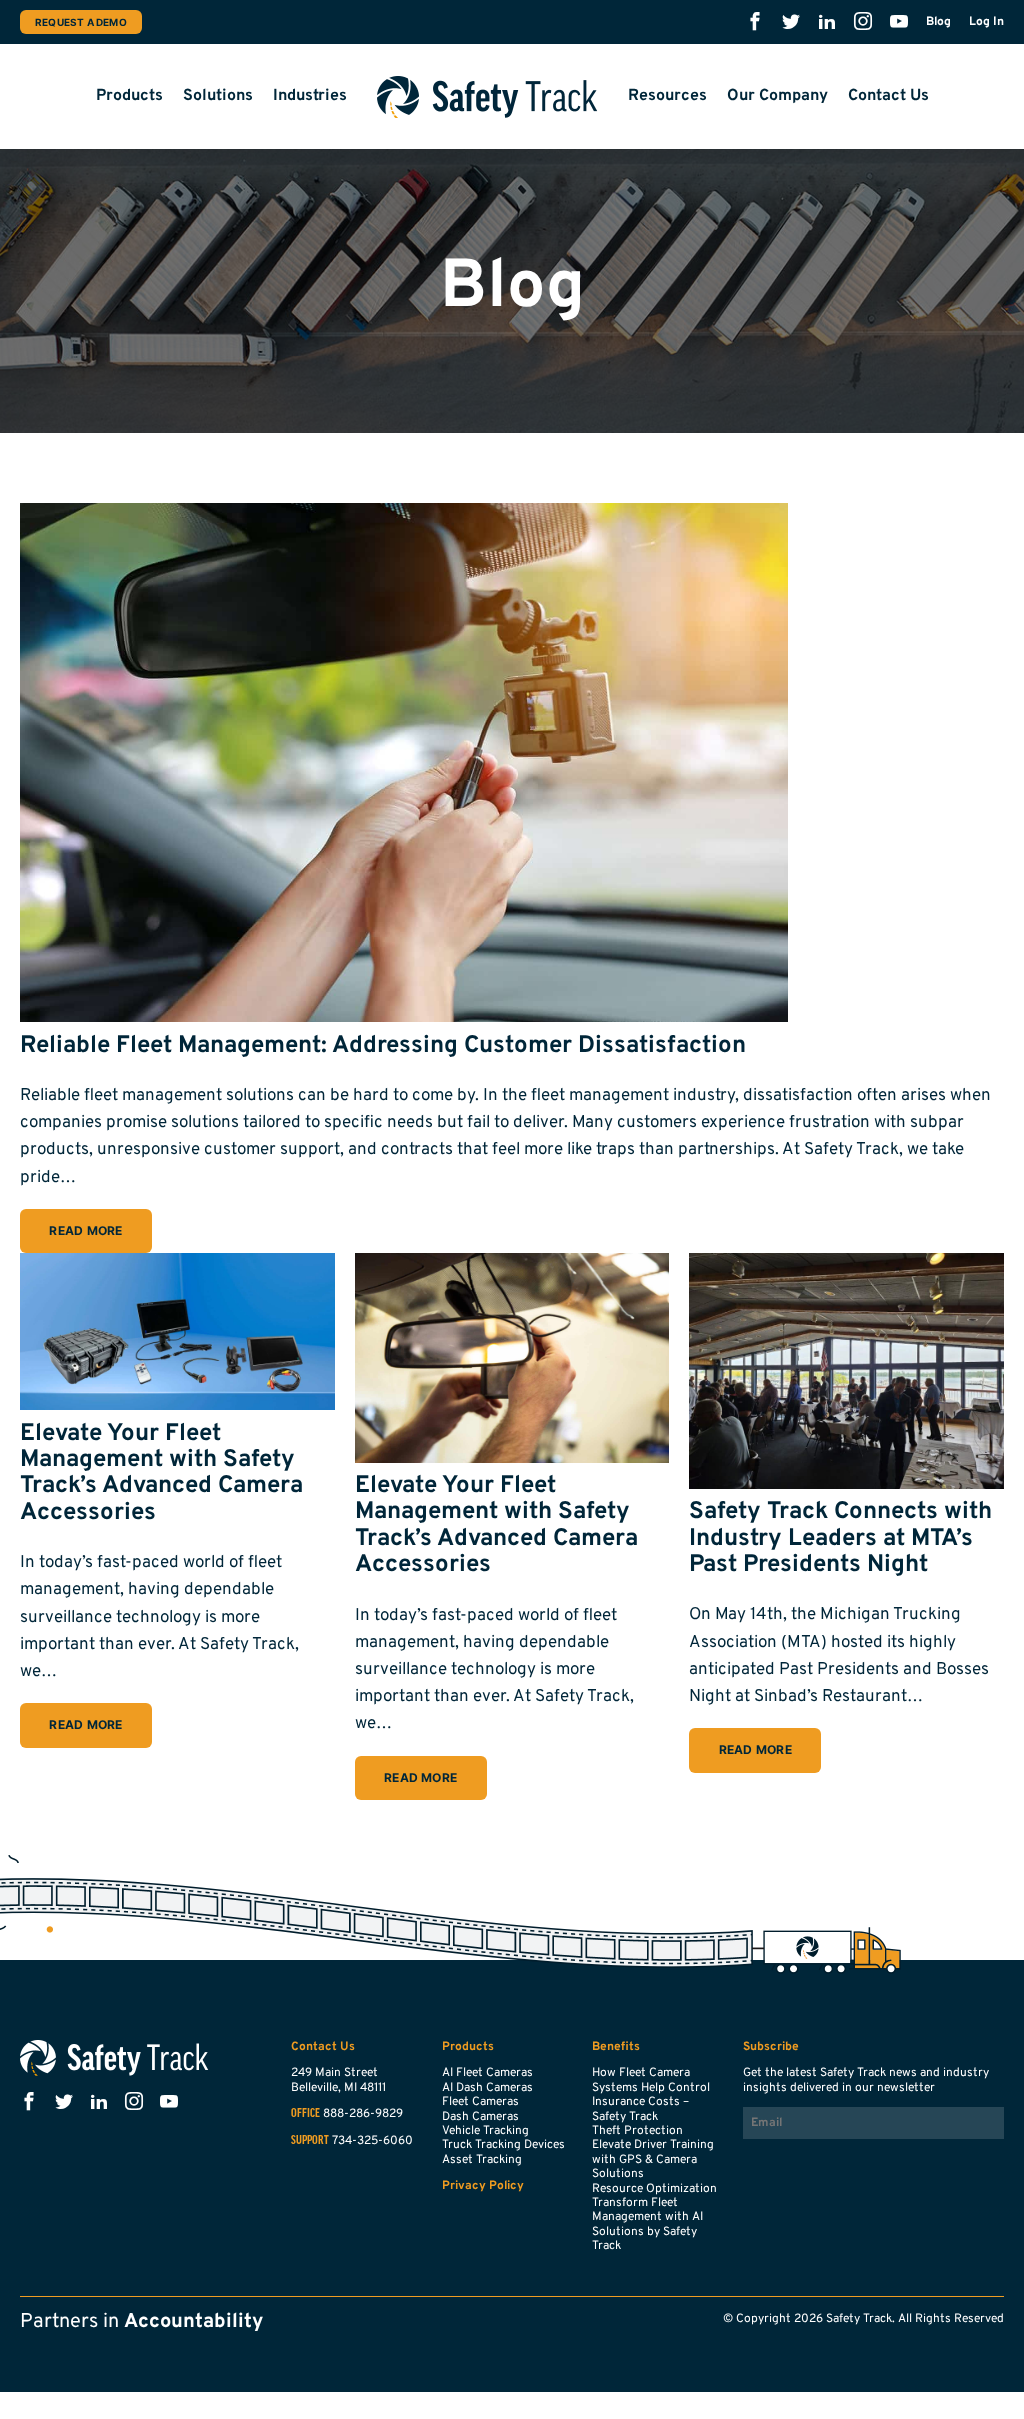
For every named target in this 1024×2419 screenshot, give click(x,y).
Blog (938, 22)
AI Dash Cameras (487, 2088)
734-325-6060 (372, 2141)
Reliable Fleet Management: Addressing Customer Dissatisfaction (383, 1046)
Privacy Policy (483, 2186)
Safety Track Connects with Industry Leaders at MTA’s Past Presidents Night (840, 1538)
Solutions (218, 96)
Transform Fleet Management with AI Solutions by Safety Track (647, 2224)
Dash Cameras (480, 2117)
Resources (667, 96)
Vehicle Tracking (485, 2131)
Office (305, 2114)
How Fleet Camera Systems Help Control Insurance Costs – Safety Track (651, 2094)
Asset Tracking (482, 2160)
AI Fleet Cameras (487, 2073)
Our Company (777, 96)
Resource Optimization (654, 2189)
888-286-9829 (363, 2114)
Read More (85, 1230)
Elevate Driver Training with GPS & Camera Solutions (653, 2159)
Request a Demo (81, 22)
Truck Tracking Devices (503, 2145)
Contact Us (888, 96)
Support (310, 2141)
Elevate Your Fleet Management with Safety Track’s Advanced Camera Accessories (161, 1473)
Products (129, 96)
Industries (310, 96)
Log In (986, 22)
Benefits (616, 2047)
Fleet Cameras (480, 2102)
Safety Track (487, 97)
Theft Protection (637, 2131)
